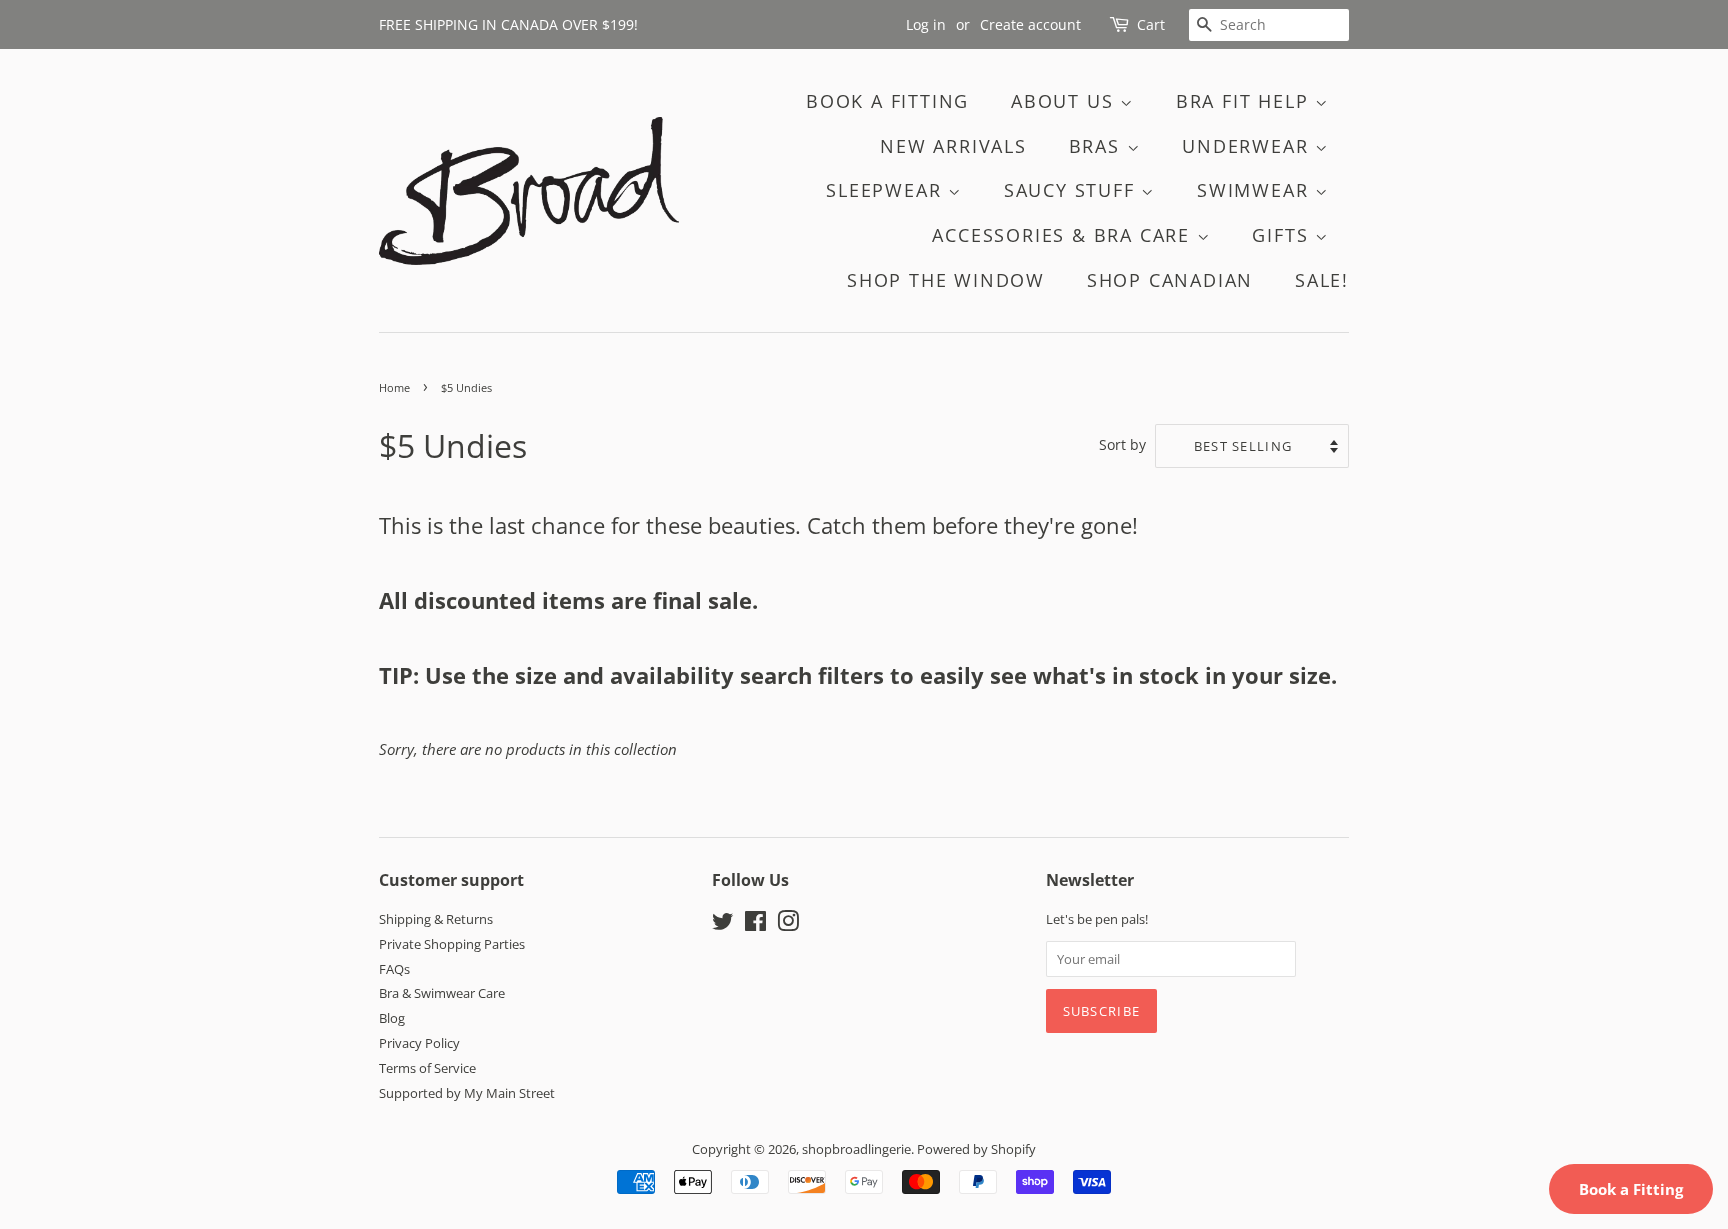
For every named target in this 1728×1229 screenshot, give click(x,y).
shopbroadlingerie (856, 1149)
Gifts (1283, 235)
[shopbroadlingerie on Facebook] (755, 925)
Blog (392, 1018)
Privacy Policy (419, 1043)
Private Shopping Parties (452, 944)
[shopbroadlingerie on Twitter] (723, 925)
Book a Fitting (1631, 1189)
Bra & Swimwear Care (442, 993)
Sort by (1122, 445)
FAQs (394, 969)
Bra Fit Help (1245, 101)
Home (394, 387)
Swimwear (1256, 190)
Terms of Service (427, 1068)
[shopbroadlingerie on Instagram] (788, 925)
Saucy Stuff (1073, 190)
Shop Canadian (1170, 280)
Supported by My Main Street (467, 1093)
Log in (926, 24)
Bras (1098, 146)
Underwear (1248, 146)
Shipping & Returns (436, 919)
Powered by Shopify (976, 1149)
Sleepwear (887, 190)
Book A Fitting (887, 101)
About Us (1065, 101)
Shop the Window (946, 280)
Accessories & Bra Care (1064, 235)
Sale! (1322, 280)
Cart (1151, 24)
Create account (1030, 24)
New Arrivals (953, 146)
